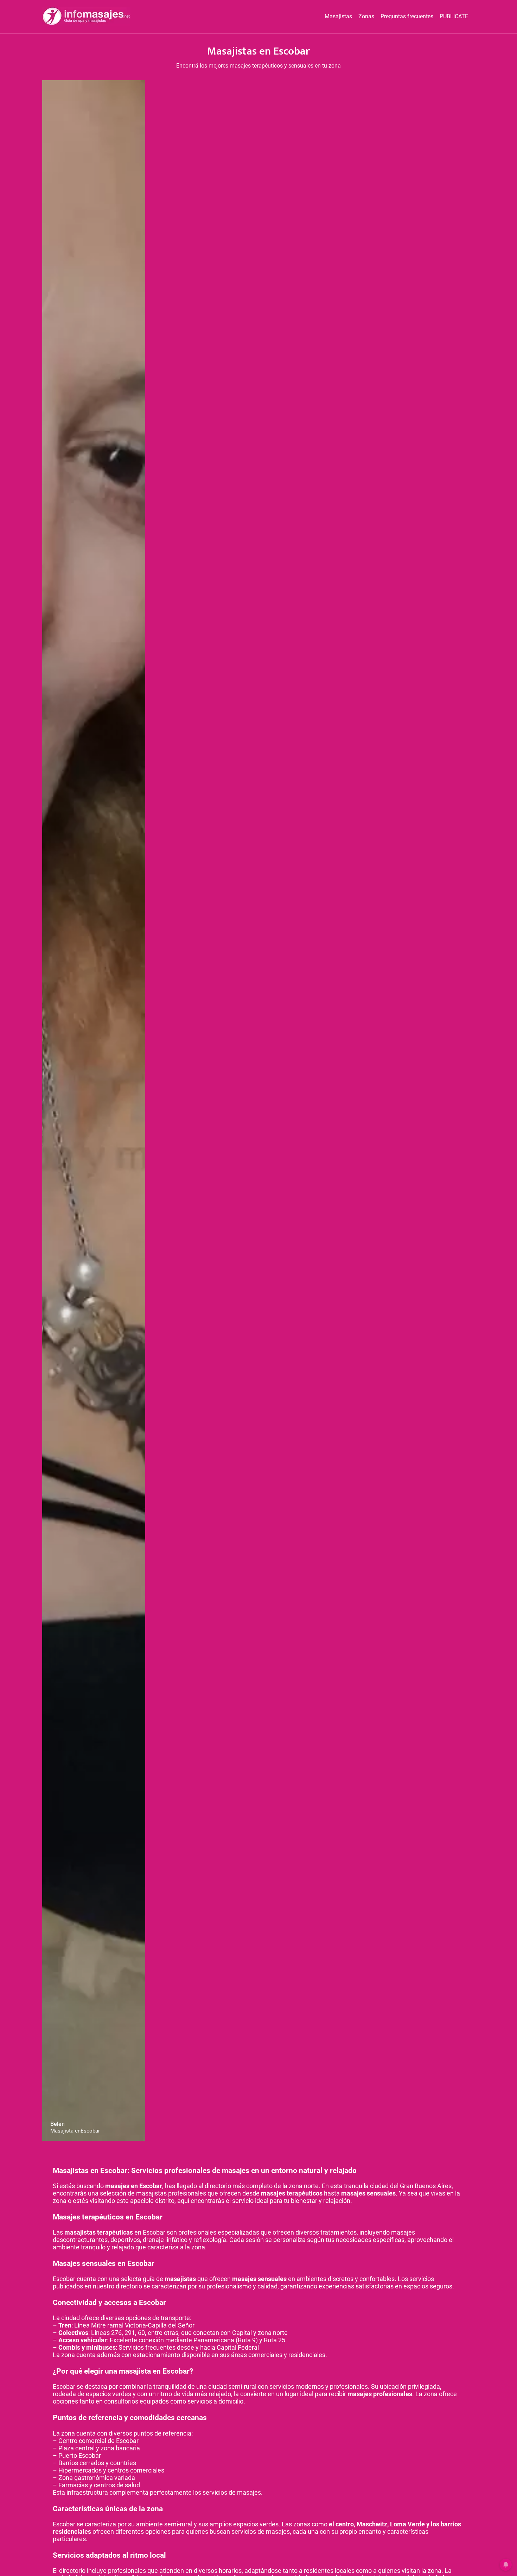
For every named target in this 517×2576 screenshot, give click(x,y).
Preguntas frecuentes (407, 16)
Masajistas (338, 16)
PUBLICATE (454, 16)
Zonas (366, 16)
